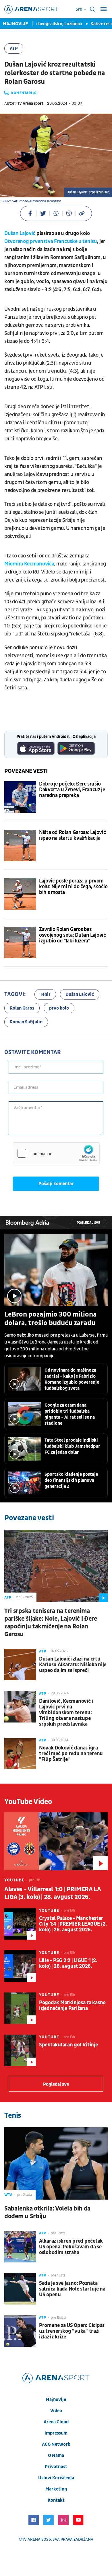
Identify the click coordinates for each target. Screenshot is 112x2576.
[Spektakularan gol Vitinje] (20, 2050)
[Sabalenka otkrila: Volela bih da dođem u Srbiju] (56, 2163)
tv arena (31, 2539)
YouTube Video (28, 1802)
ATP (14, 48)
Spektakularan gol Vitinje (68, 2045)
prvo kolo (59, 1008)
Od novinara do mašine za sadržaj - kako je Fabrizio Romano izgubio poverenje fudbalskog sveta (72, 1379)
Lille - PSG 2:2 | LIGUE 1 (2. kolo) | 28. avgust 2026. (68, 1963)
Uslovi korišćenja (56, 2478)
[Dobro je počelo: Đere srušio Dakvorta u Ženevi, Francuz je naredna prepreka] (20, 797)
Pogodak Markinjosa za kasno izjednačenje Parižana (72, 2006)
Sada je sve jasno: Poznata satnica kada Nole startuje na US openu (72, 2289)
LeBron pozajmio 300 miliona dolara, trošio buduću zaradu (51, 1319)
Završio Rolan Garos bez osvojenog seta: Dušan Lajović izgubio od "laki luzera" (73, 935)
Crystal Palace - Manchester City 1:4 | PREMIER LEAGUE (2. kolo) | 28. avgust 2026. (73, 1924)
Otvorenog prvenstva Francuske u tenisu (51, 241)
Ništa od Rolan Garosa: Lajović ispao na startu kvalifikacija (72, 835)
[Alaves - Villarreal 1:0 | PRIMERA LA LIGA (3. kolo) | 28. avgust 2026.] (56, 1841)
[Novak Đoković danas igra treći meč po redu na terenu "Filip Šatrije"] (20, 1753)
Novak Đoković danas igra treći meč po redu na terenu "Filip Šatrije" (71, 1754)
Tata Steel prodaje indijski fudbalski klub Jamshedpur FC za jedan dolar (72, 1446)
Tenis (45, 994)
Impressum (56, 2433)
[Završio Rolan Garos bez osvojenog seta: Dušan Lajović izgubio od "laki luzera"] (20, 942)
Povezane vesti (26, 771)
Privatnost (56, 2467)
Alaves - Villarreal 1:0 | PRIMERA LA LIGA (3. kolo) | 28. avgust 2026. (53, 1893)
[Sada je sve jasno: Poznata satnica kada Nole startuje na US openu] (20, 2289)
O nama (56, 2456)
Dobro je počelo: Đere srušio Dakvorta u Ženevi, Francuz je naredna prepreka (72, 790)
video (56, 2411)
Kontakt (56, 2500)
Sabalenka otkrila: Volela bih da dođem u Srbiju (47, 2213)
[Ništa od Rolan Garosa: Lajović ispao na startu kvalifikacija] (20, 845)
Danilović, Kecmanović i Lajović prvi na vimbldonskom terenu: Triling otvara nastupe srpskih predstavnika (66, 1713)
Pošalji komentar (56, 1184)
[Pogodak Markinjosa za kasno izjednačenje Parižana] (20, 2008)
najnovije (56, 2400)
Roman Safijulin (26, 1022)
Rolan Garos (22, 1008)
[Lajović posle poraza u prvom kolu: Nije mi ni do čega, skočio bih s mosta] (20, 894)
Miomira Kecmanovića (29, 564)
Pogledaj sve (88, 1223)
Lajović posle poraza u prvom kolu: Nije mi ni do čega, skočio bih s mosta (73, 887)
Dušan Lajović (20, 233)
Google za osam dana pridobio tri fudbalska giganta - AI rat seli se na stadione (70, 1414)
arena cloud (56, 2422)
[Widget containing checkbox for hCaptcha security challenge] (56, 1153)
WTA (8, 2195)
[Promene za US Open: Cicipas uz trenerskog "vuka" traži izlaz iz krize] (20, 2331)
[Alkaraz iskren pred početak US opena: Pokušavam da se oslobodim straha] (20, 2247)
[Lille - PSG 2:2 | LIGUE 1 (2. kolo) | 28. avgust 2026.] (20, 1966)
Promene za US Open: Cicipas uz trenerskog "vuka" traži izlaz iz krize (72, 2331)
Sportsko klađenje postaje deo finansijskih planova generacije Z (71, 1480)
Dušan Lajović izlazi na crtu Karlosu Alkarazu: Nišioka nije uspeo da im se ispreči (73, 1665)
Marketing (56, 2489)
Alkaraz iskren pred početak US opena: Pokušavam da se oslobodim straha (71, 2247)
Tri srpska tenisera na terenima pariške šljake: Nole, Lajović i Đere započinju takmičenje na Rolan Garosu (51, 1623)
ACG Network (56, 2444)
